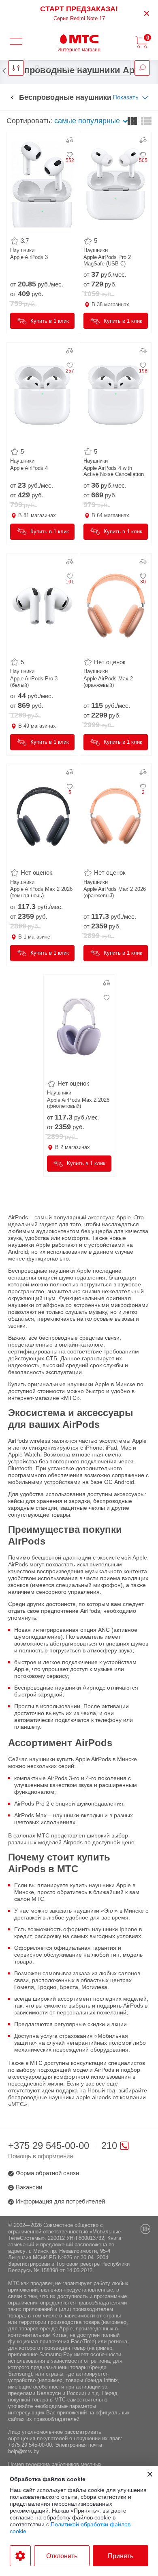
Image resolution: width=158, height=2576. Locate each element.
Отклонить (62, 2556)
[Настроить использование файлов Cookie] (20, 2556)
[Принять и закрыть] (150, 2474)
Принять (121, 2556)
